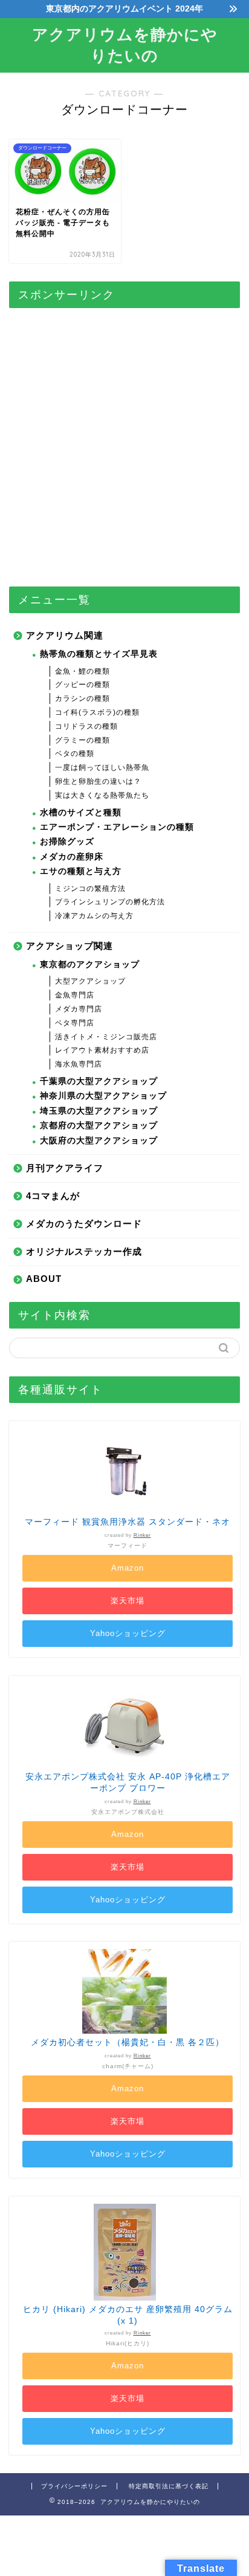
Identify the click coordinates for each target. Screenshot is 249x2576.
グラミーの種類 (82, 740)
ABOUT (44, 1279)
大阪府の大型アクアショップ (99, 1141)
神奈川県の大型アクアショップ (103, 1096)
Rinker (142, 1535)
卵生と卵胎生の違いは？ (98, 781)
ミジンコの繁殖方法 (90, 889)
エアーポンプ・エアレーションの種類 (117, 827)
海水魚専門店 (79, 1064)
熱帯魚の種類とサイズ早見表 (99, 654)
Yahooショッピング (128, 1633)
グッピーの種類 (82, 685)
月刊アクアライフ (65, 1168)
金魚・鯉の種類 (82, 671)
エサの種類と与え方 (81, 871)
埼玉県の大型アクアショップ (99, 1111)
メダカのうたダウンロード (84, 1224)
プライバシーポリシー (74, 2486)
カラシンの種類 (82, 698)
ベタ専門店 (75, 1023)
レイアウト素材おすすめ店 (102, 1050)
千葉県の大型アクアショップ (99, 1081)
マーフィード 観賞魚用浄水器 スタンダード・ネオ (128, 1522)
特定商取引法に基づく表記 (169, 2486)
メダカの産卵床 (72, 857)
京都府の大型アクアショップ (99, 1125)
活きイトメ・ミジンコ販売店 (106, 1037)
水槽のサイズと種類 (81, 813)
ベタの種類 (75, 754)
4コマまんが (53, 1196)
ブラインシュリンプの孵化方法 (110, 902)
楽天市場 (128, 1601)
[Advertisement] (124, 442)
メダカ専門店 (79, 1009)
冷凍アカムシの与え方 (94, 916)
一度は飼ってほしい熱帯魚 (102, 767)
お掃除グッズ (67, 842)
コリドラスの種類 (86, 726)
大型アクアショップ (90, 981)
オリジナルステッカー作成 (84, 1251)
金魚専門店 (75, 995)
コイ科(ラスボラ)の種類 (97, 712)
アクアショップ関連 (70, 946)
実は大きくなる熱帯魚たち (102, 795)
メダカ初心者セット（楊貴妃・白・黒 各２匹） (128, 2042)
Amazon (128, 1568)
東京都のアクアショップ (90, 964)
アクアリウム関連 (65, 635)
